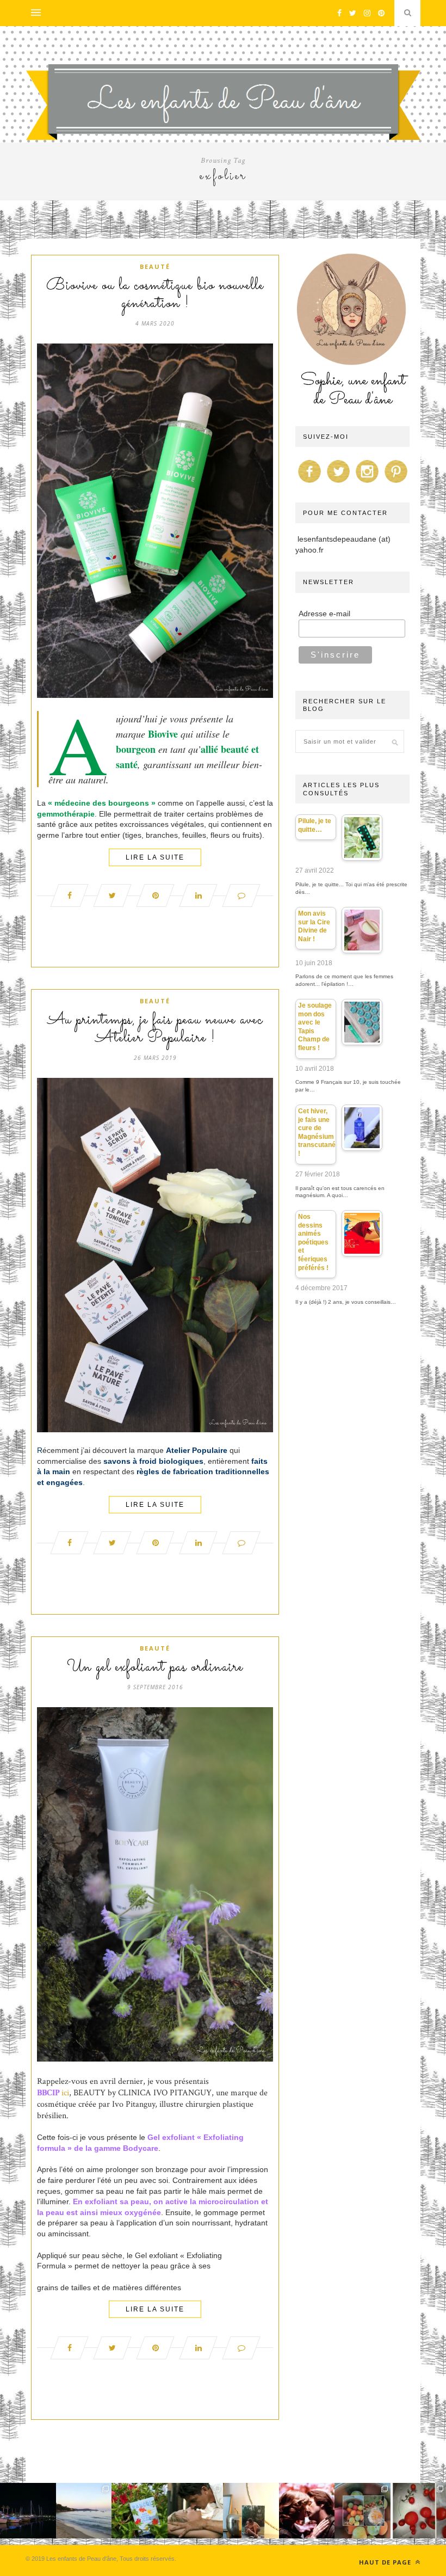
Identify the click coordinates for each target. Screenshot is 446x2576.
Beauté (155, 266)
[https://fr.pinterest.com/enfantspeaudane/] (396, 483)
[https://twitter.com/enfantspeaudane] (338, 483)
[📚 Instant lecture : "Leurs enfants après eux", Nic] (251, 2511)
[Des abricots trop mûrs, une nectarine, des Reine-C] (363, 2511)
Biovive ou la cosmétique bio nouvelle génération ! (155, 295)
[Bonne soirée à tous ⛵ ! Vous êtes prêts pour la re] (28, 2511)
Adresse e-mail (324, 614)
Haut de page (386, 2562)
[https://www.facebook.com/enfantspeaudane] (309, 483)
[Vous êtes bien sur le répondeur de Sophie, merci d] (84, 2511)
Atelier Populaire (197, 1450)
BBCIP (48, 2093)
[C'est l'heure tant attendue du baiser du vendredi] (196, 2511)
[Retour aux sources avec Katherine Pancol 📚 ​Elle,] (140, 2511)
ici (65, 2093)
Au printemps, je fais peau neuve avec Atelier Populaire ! (155, 1029)
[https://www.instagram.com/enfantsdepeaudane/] (367, 483)
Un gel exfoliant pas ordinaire (155, 1667)
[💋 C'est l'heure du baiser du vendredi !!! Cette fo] (307, 2511)
